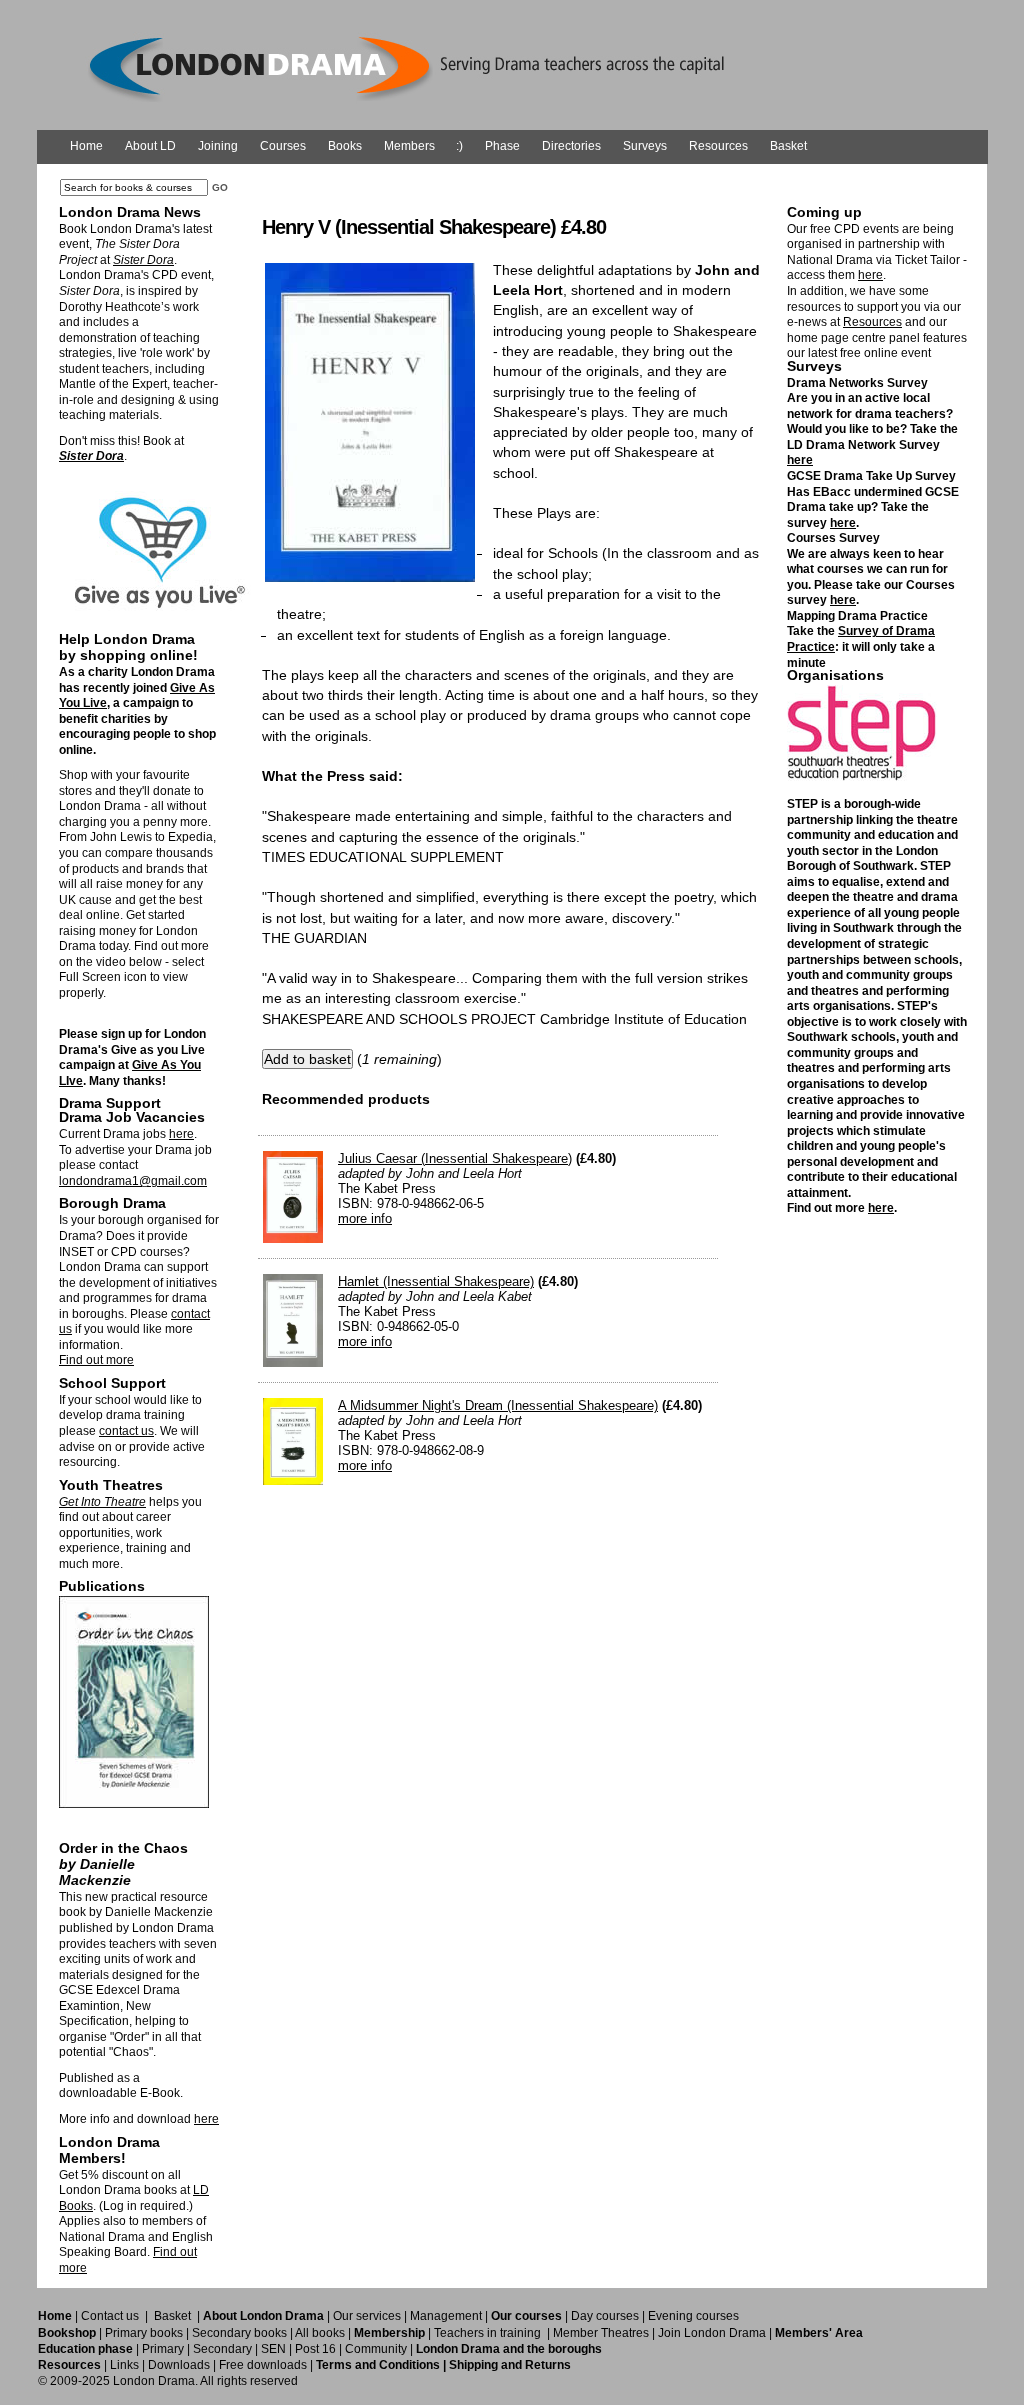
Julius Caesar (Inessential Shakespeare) (455, 1158)
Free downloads (263, 2365)
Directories (571, 146)
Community (376, 2349)
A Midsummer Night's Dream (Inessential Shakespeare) (498, 1405)
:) (459, 146)
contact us (126, 1431)
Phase (502, 146)
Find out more (96, 1360)
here (181, 1134)
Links (124, 2365)
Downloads (179, 2365)
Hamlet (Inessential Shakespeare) (436, 1281)
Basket (788, 146)
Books (345, 146)
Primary (163, 2349)
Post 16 (315, 2349)
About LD (150, 146)
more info (365, 1218)
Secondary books (239, 2333)
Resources (718, 146)
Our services (367, 2316)
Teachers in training (487, 2333)
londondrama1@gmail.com (133, 1181)
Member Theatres (601, 2333)
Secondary (222, 2349)
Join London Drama (712, 2333)
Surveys (645, 146)
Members (409, 146)
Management (446, 2316)
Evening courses (693, 2316)
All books (320, 2333)
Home (86, 146)
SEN (273, 2349)
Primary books (144, 2333)
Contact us (110, 2316)
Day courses (605, 2316)
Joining (218, 146)
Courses (283, 146)
